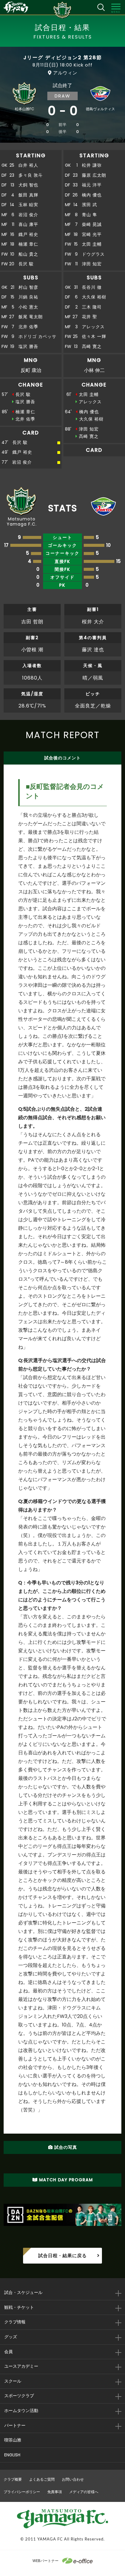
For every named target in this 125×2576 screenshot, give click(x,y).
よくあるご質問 (42, 2479)
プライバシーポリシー (22, 2492)
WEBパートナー (46, 2561)
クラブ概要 (13, 2479)
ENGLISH (12, 2455)
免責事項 (55, 2492)
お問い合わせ (73, 2479)
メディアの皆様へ (84, 2492)
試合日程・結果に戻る (62, 2256)
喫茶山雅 (13, 2440)
